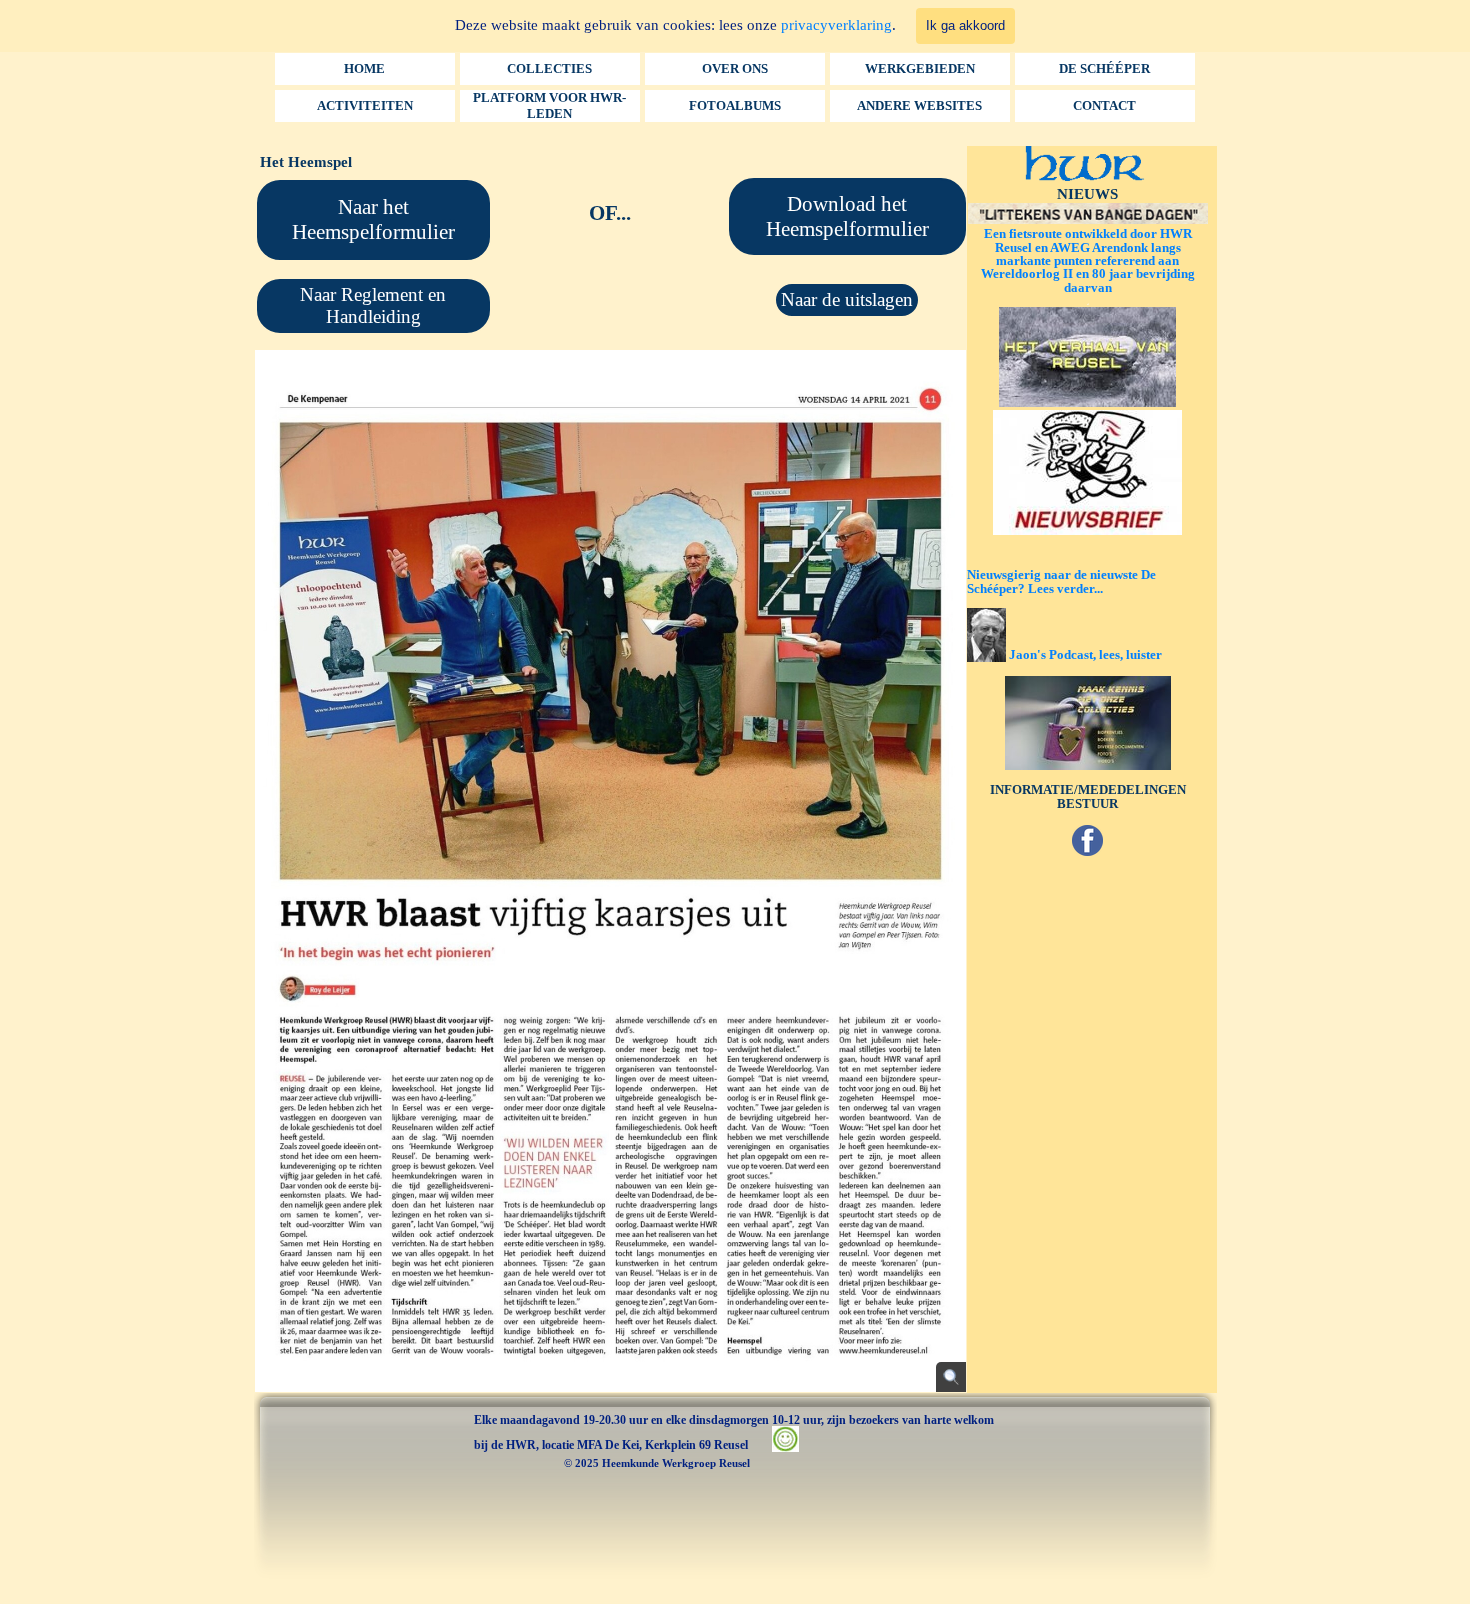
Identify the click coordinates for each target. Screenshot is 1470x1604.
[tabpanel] (610, 214)
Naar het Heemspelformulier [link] (373, 219)
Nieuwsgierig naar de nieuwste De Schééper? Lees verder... (1061, 581)
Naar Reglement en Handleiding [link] (373, 305)
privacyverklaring (836, 25)
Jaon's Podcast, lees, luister (1085, 654)
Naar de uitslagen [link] (847, 299)
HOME (364, 68)
